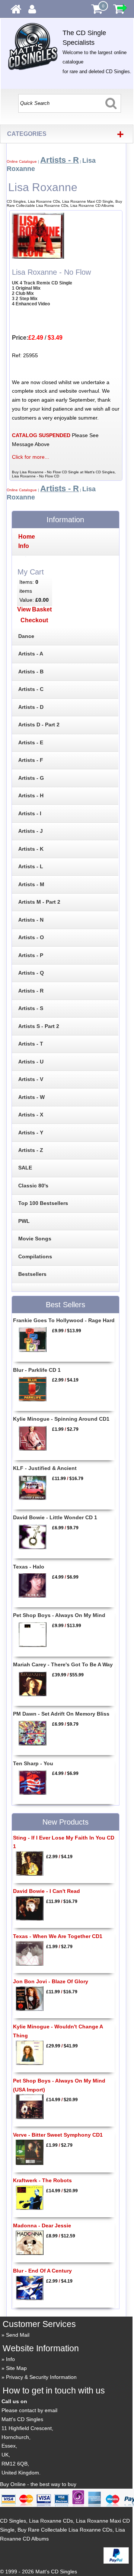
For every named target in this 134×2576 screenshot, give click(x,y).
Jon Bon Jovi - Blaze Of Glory (51, 1981)
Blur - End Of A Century (42, 2271)
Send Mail (18, 2335)
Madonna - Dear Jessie (42, 2225)
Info (10, 2359)
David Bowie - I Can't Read (47, 1891)
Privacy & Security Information (41, 2377)
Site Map (16, 2368)
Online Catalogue (22, 161)
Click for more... (31, 457)
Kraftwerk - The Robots (42, 2180)
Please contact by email (29, 2410)
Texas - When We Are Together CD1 (58, 1936)
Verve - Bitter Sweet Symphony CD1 (58, 2135)
